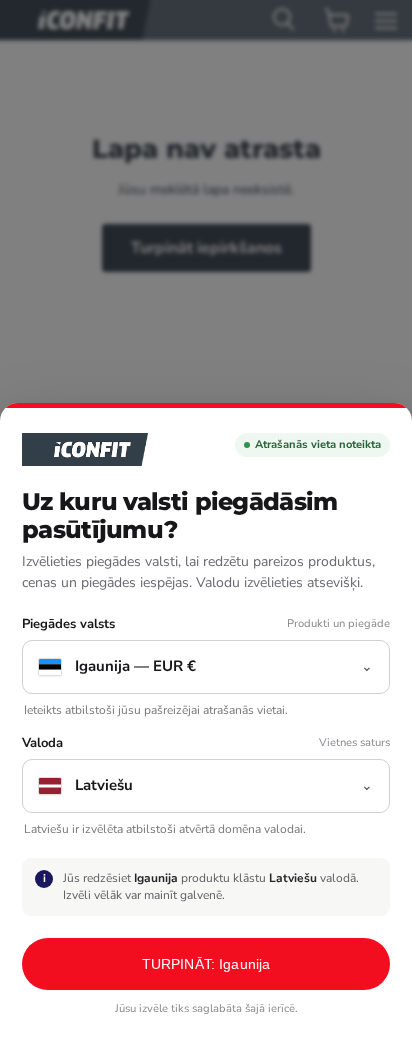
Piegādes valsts (68, 624)
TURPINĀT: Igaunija (206, 964)
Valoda (42, 743)
